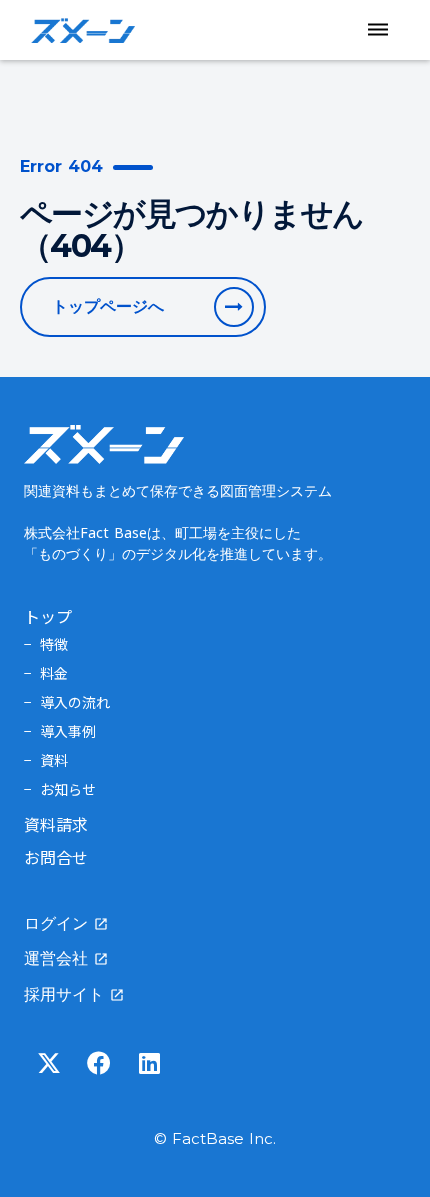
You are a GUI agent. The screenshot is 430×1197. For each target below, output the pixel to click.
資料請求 (56, 824)
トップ (48, 616)
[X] (49, 1063)
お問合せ (56, 857)
